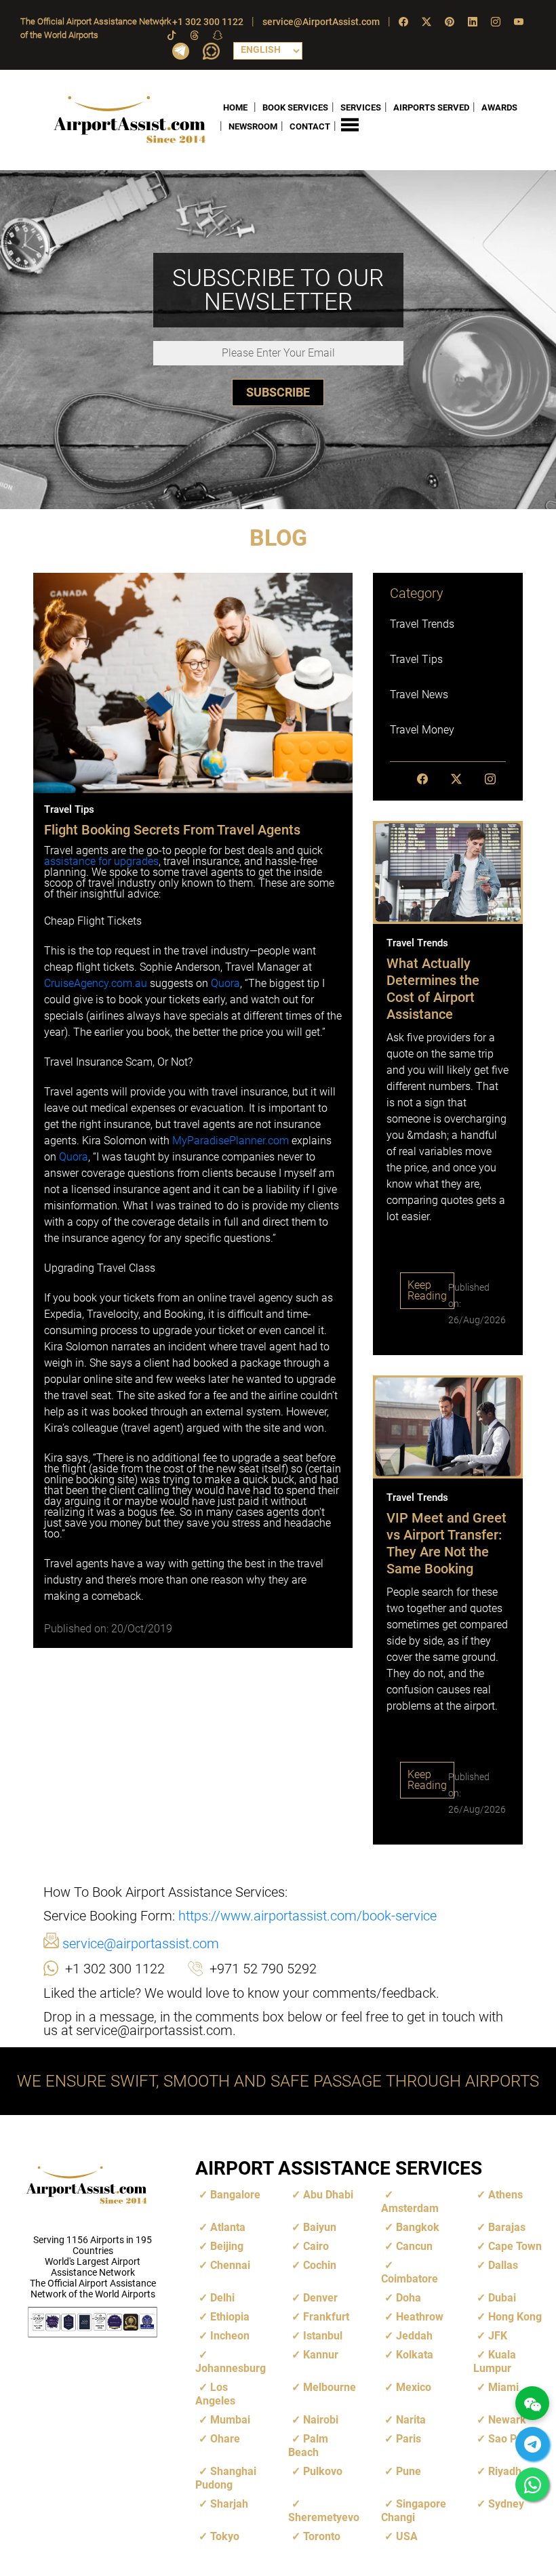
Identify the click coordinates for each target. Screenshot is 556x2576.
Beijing (227, 2246)
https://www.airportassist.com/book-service (307, 1916)
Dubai (502, 2298)
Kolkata (415, 2355)
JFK (498, 2336)
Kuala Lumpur (495, 2361)
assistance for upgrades (101, 861)
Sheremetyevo (324, 2517)
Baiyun (320, 2227)
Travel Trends (422, 624)
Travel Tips (416, 659)
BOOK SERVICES (295, 107)
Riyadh (505, 2471)
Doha (409, 2298)
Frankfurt (326, 2317)
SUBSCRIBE (278, 392)
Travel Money (422, 730)
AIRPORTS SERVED (431, 107)
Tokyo (225, 2536)
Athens (505, 2195)
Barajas (507, 2227)
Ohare (225, 2439)
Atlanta (228, 2227)
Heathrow (420, 2317)
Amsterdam (410, 2208)
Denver (320, 2298)
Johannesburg (231, 2368)
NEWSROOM (253, 126)
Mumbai (230, 2420)
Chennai (230, 2265)
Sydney (506, 2504)
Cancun (414, 2246)
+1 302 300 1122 (208, 22)
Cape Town (515, 2246)
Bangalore (235, 2195)
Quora (225, 983)
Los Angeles (215, 2394)
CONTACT (310, 126)
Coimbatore (410, 2279)
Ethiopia (230, 2317)
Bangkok (418, 2227)
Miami (503, 2387)
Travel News (419, 695)
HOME (235, 107)
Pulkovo (323, 2471)
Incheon (230, 2336)
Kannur (321, 2355)
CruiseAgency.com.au (96, 983)
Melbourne (330, 2387)
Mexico (414, 2387)
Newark (507, 2420)
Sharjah (229, 2504)
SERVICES (361, 107)
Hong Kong (515, 2317)
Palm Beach (308, 2446)
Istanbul (323, 2336)
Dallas (503, 2265)
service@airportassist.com (139, 1944)
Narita (411, 2420)
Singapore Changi (414, 2511)
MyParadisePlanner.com (231, 1141)
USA (407, 2536)
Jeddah (414, 2336)
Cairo (316, 2246)
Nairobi (321, 2420)
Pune (409, 2471)
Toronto (322, 2536)
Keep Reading (427, 1290)
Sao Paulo (513, 2439)
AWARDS (499, 107)
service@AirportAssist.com (321, 22)
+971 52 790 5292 (263, 1969)
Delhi (222, 2298)
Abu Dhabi (328, 2195)
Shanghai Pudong (226, 2478)
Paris (409, 2439)
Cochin (320, 2265)
